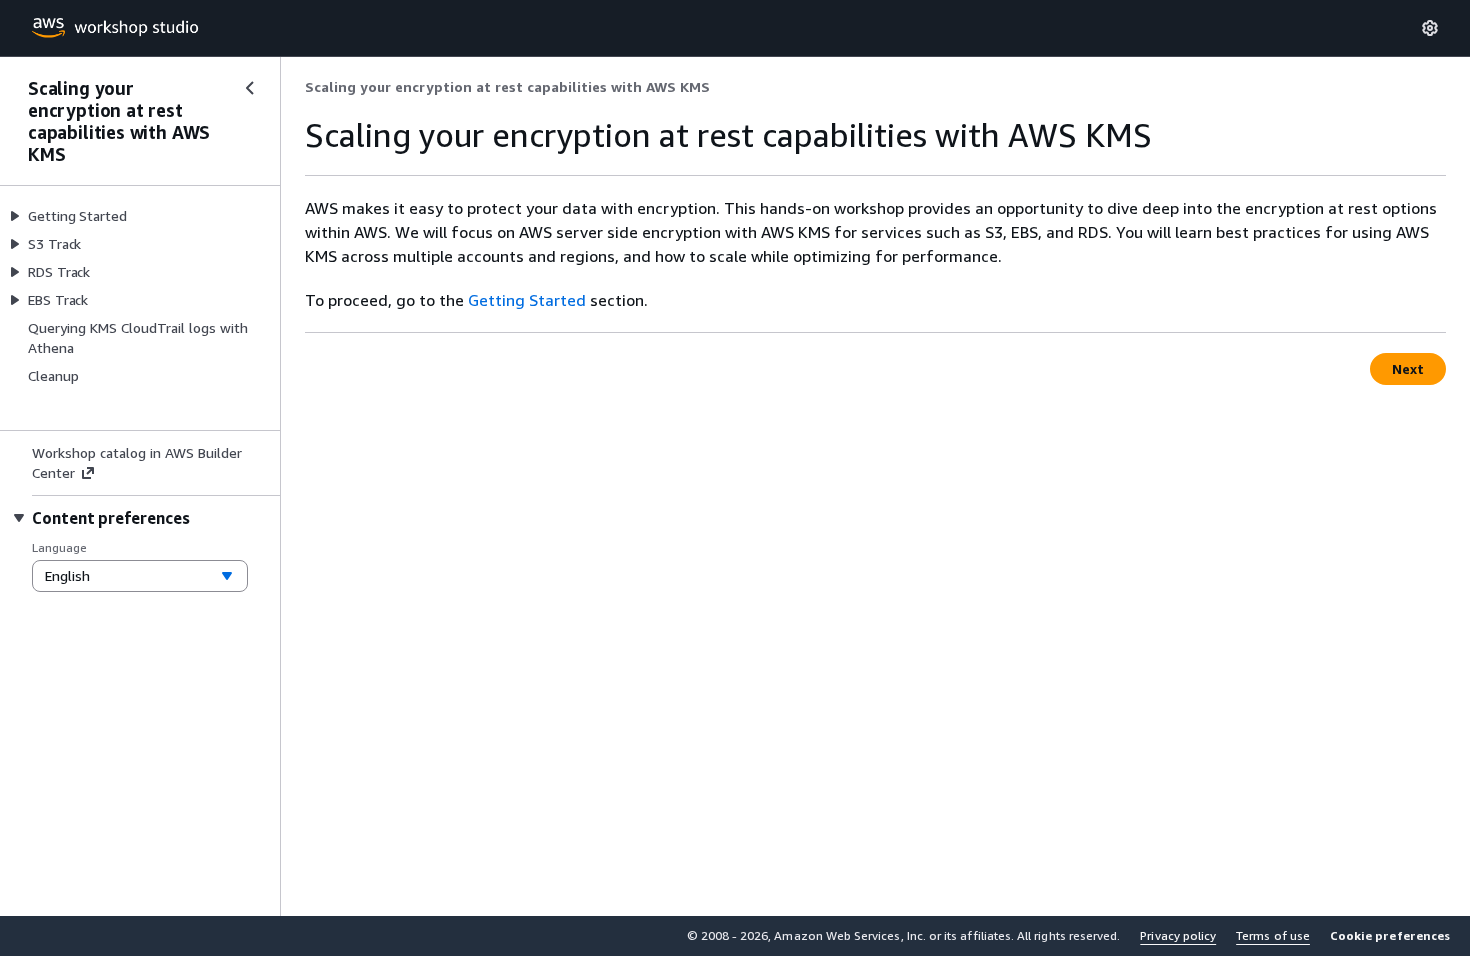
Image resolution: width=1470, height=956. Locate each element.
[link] (507, 87)
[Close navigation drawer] (250, 88)
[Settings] (1430, 28)
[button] (1390, 936)
